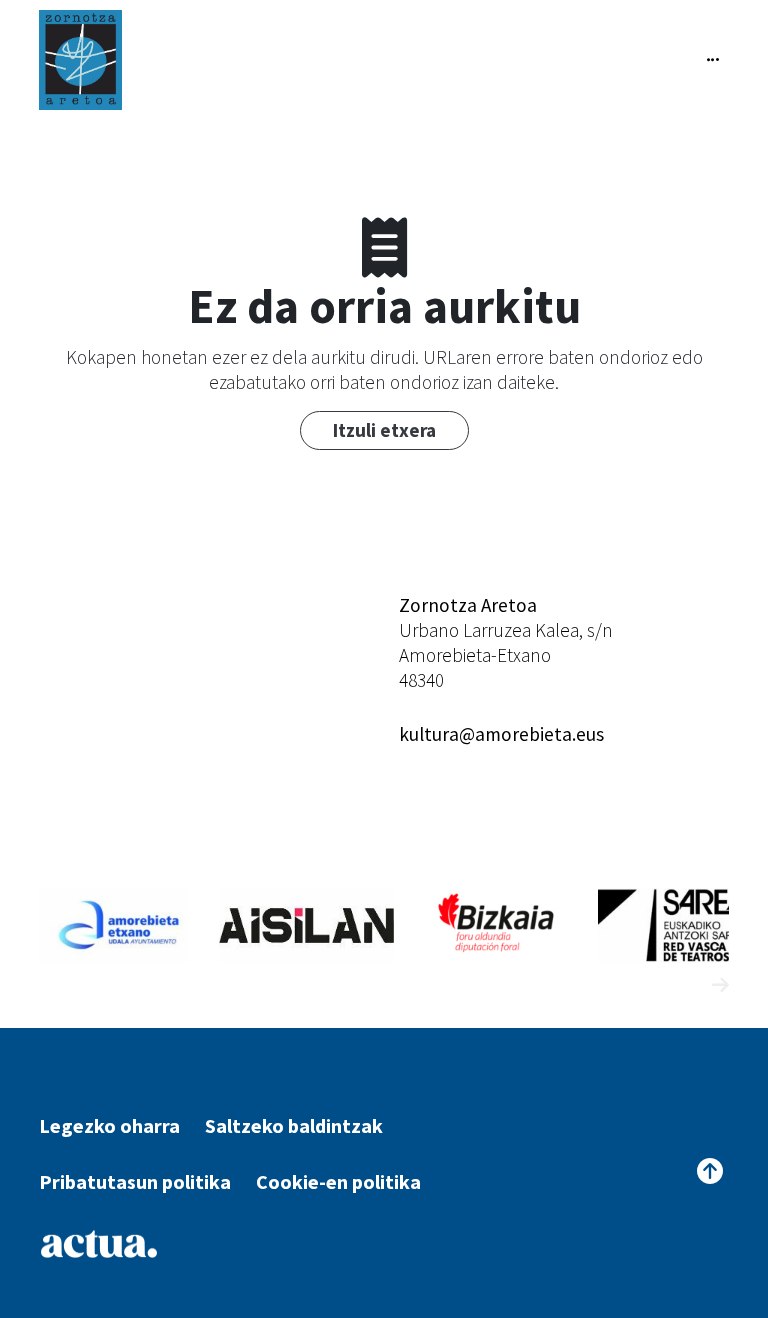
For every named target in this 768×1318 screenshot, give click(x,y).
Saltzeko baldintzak (294, 1125)
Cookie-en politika (338, 1181)
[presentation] (683, 985)
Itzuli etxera (384, 430)
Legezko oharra (109, 1125)
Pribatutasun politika (135, 1181)
